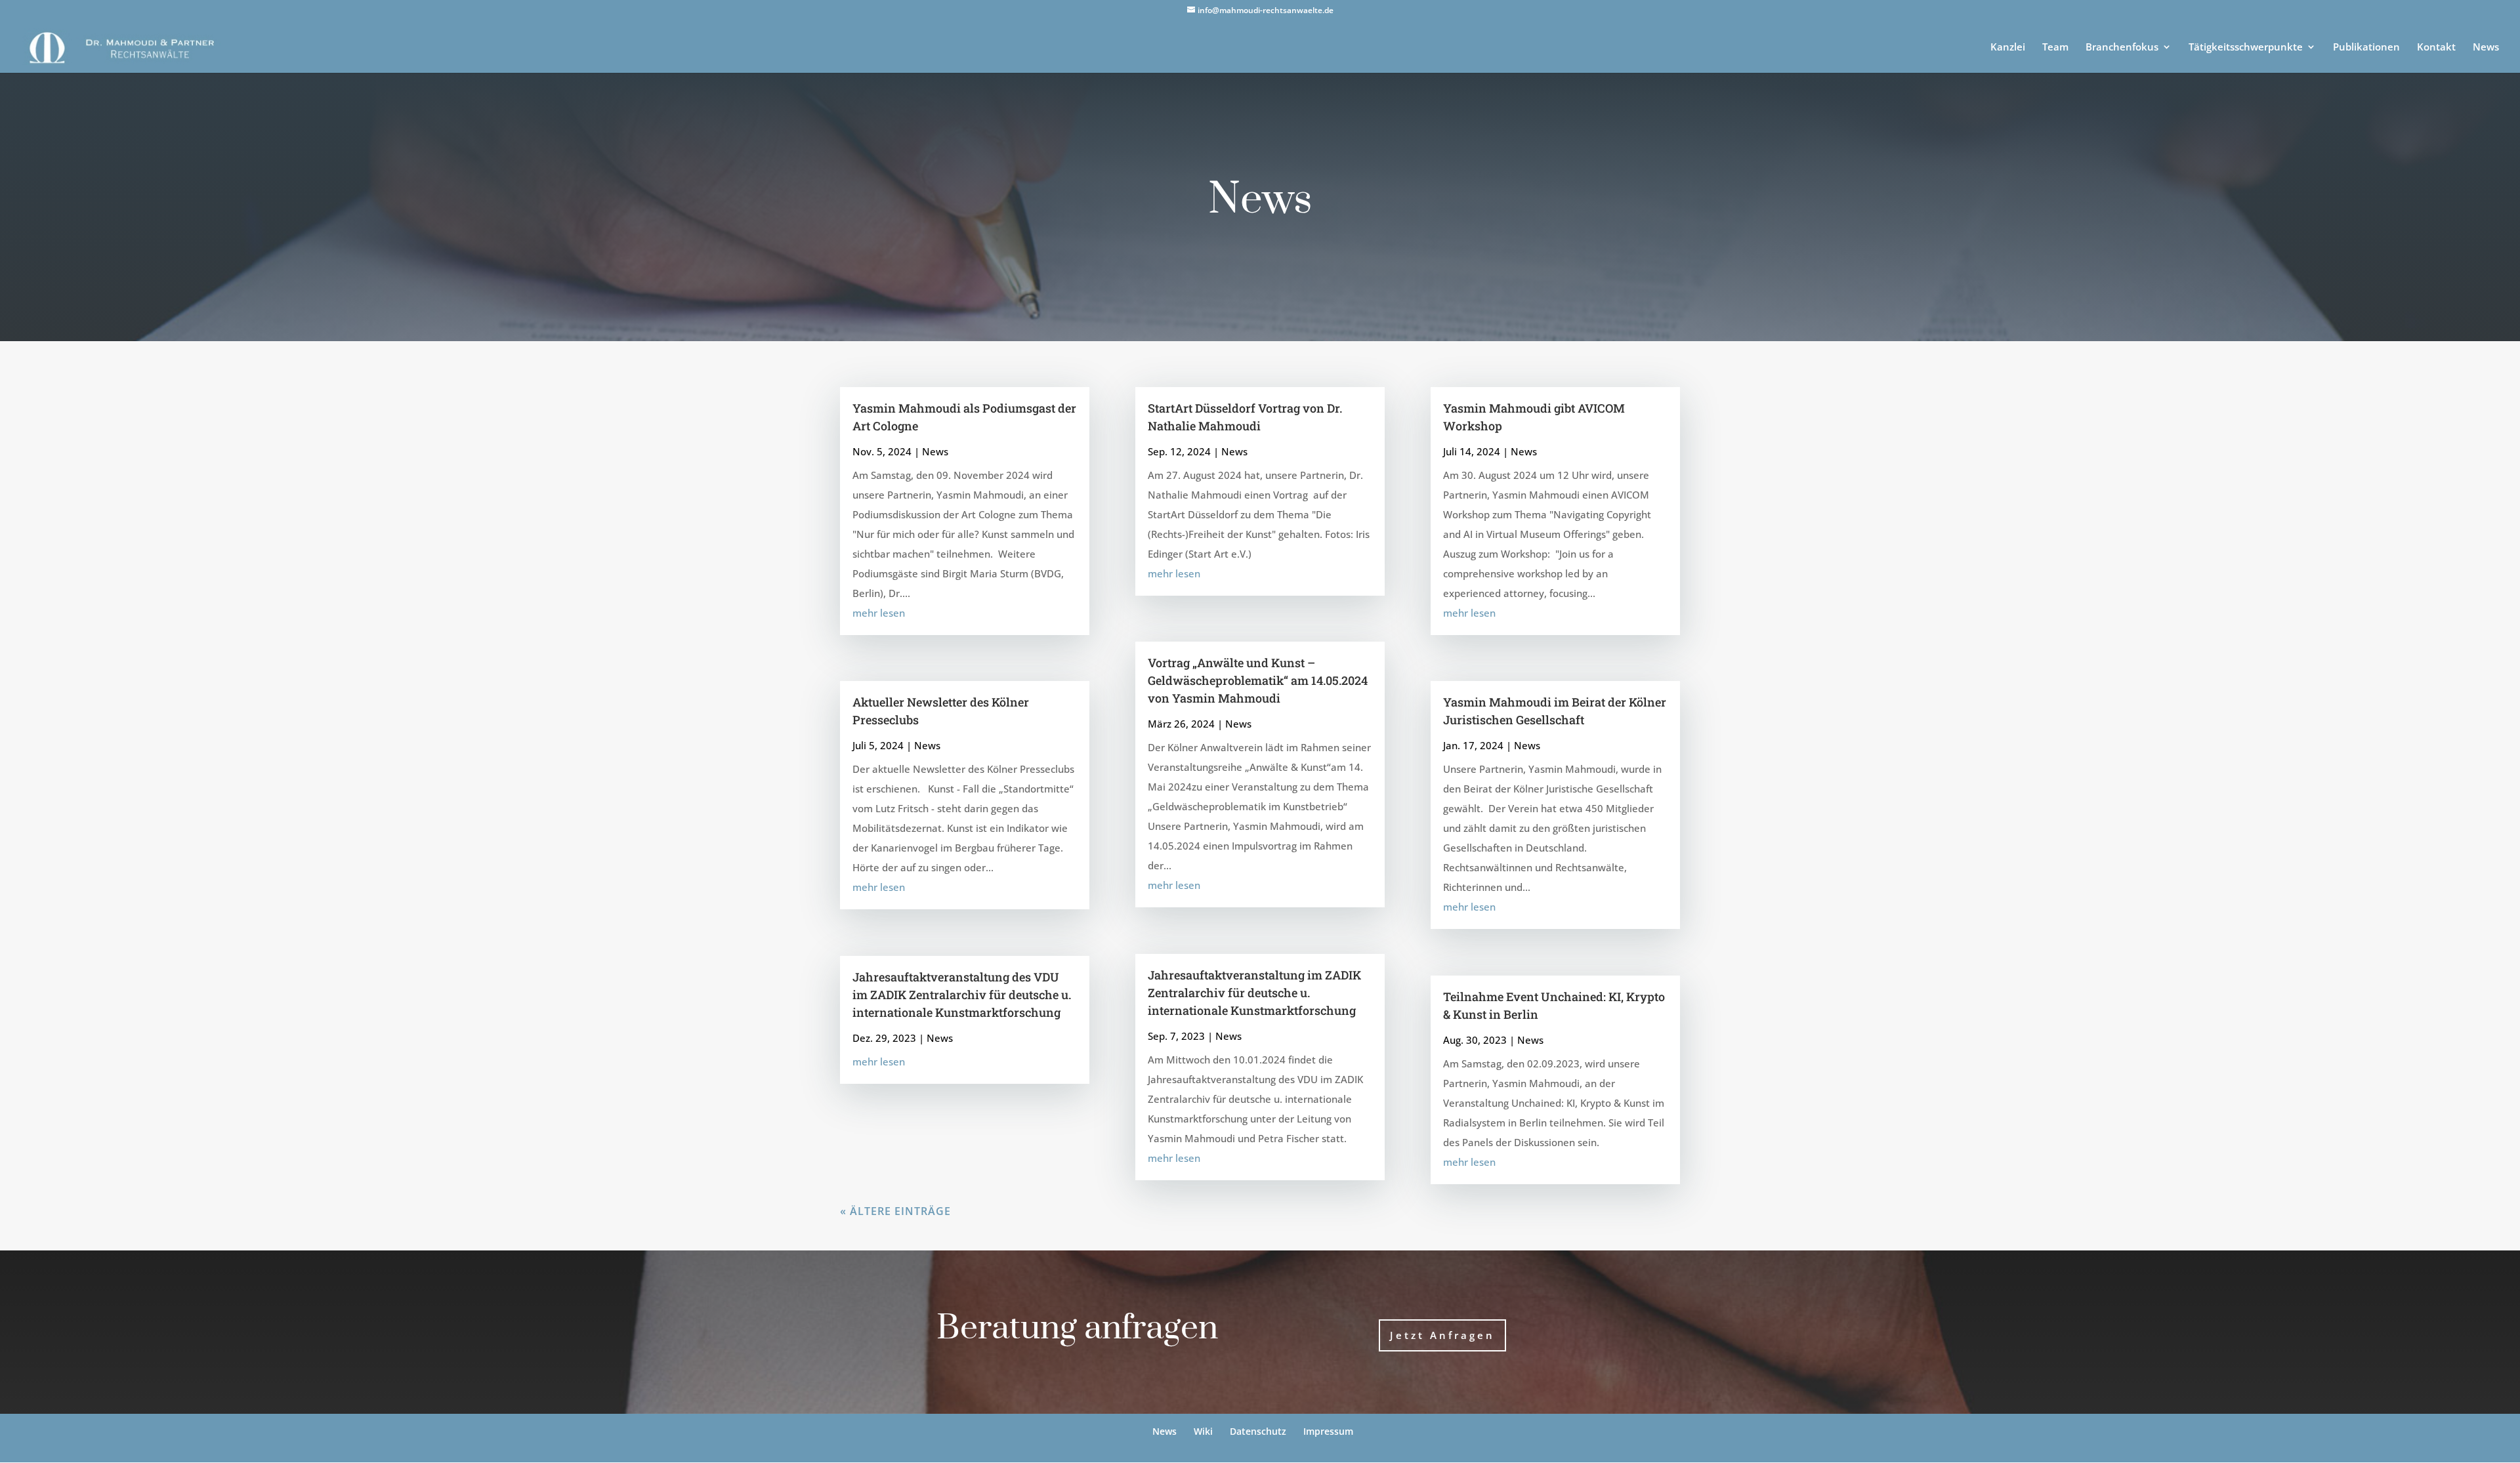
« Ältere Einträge (895, 1211)
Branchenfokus (2122, 48)
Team (2055, 48)
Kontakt (2436, 48)
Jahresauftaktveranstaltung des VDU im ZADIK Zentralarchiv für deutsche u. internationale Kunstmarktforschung (962, 995)
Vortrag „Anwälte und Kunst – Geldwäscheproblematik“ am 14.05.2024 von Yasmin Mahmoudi (1258, 680)
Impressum (1328, 1431)
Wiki (1203, 1431)
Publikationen (2366, 48)
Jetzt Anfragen (1442, 1335)
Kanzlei (2008, 48)
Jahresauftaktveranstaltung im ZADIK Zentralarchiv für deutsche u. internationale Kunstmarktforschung (1254, 993)
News (2486, 48)
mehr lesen (879, 613)
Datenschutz (1258, 1431)
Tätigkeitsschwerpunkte (2246, 48)
